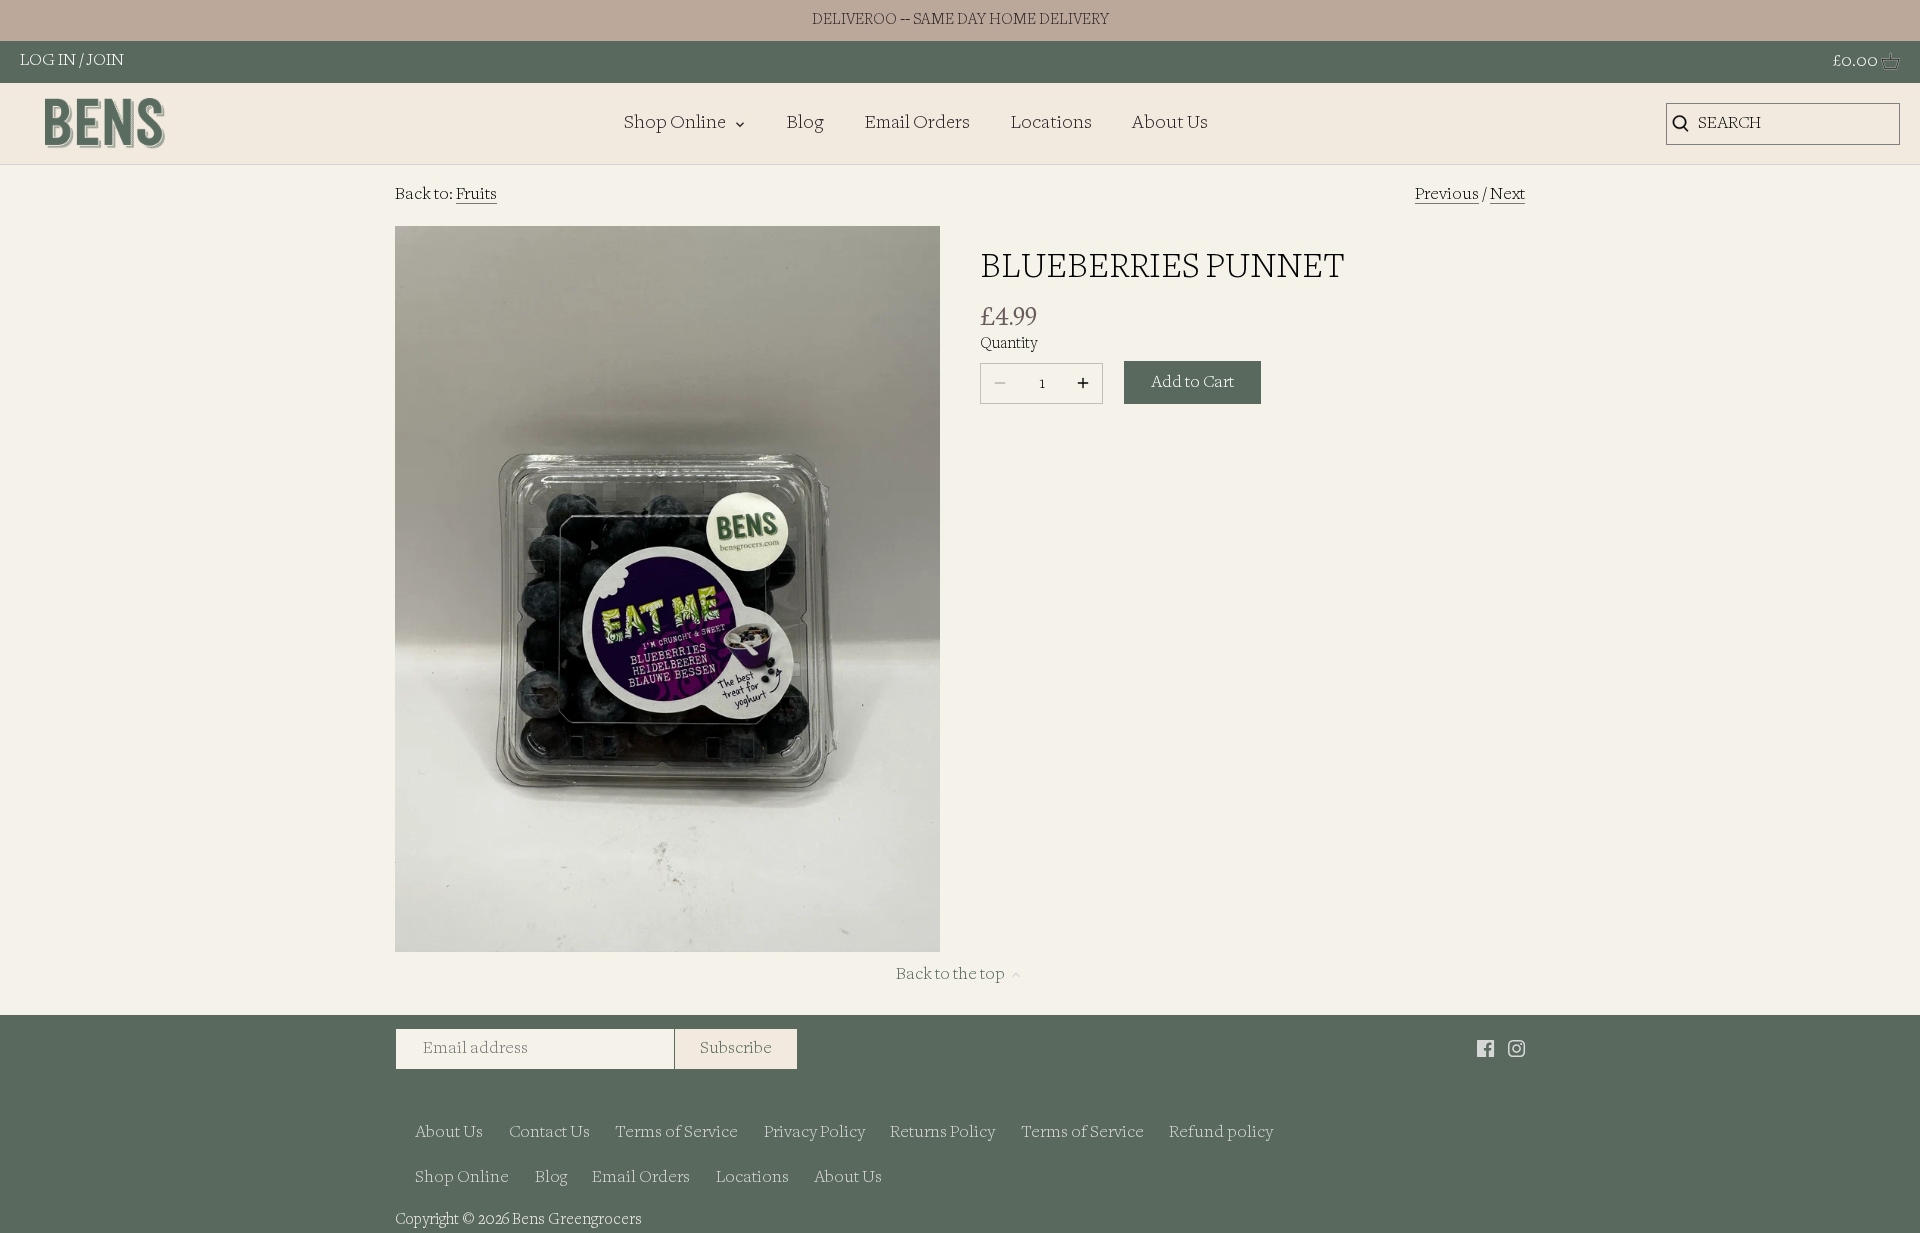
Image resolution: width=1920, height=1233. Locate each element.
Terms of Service (676, 1132)
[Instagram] (1516, 1048)
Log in (48, 60)
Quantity (1008, 344)
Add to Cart (1192, 382)
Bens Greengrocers (577, 1220)
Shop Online (462, 1177)
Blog (551, 1177)
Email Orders (641, 1177)
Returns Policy (942, 1132)
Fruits (476, 194)
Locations (752, 1177)
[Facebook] (1485, 1048)
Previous (1447, 194)
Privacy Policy (814, 1132)
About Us (449, 1132)
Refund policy (1221, 1132)
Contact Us (549, 1132)
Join (105, 60)
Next (1507, 194)
